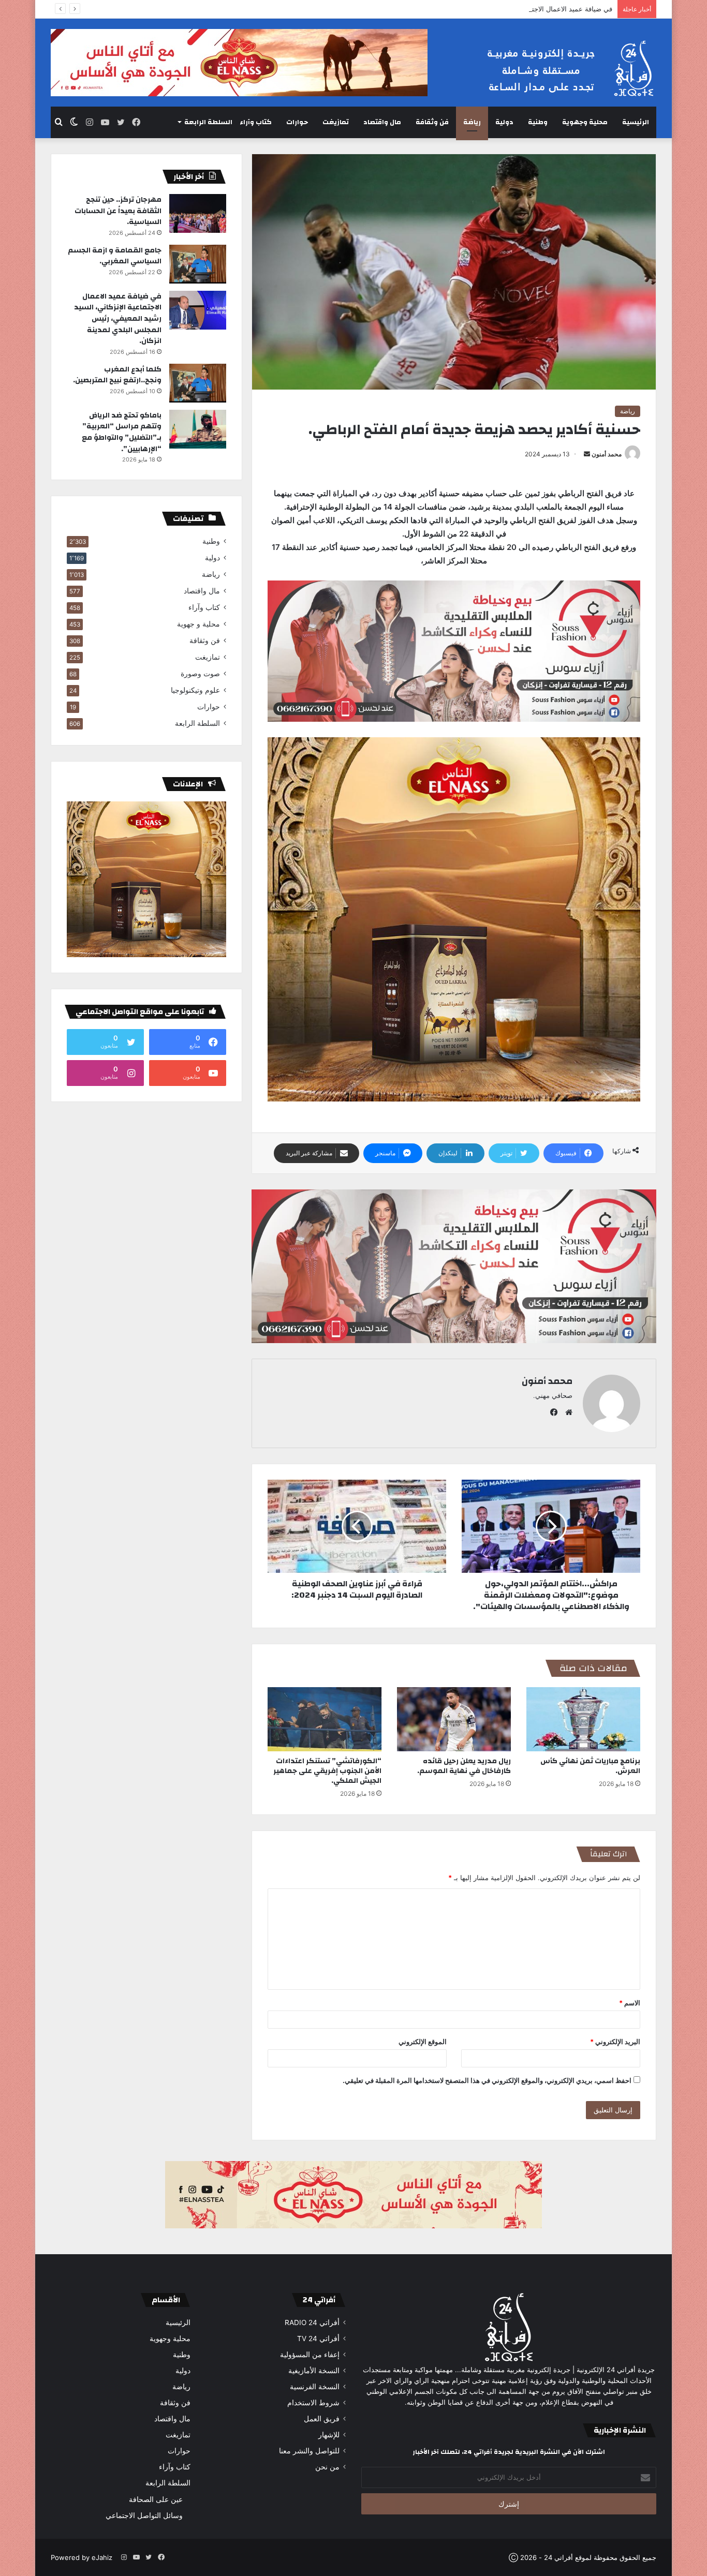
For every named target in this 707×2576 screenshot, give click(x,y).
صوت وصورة (200, 674)
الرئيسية (636, 122)
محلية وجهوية (585, 122)
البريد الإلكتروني (615, 2042)
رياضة (472, 122)
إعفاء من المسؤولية (310, 2355)
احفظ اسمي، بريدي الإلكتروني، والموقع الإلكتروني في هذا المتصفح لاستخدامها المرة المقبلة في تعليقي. (487, 2080)
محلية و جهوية (198, 624)
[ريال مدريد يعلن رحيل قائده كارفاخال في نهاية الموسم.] (454, 1719)
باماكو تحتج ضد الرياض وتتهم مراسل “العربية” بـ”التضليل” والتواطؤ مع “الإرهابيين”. (122, 432)
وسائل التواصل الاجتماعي (144, 2515)
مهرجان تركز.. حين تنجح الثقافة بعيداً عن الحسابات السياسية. (118, 211)
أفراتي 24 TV (318, 2339)
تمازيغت (336, 122)
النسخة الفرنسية (315, 2387)
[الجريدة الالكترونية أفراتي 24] (561, 69)
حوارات (297, 122)
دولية (504, 122)
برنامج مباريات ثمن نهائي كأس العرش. (590, 1766)
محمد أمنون (607, 454)
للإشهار (329, 2435)
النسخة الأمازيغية (314, 2371)
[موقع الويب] (566, 1412)
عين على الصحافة (156, 2499)
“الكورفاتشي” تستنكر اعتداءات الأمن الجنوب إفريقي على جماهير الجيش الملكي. (327, 1771)
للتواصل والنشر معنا (309, 2451)
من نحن (327, 2467)
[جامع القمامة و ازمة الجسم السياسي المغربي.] (198, 264)
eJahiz (102, 2557)
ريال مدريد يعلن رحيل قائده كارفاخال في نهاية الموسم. (464, 1766)
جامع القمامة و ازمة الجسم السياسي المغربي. (115, 256)
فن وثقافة (432, 122)
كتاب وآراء (256, 122)
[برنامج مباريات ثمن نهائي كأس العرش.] (583, 1719)
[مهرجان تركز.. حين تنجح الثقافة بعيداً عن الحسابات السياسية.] (198, 213)
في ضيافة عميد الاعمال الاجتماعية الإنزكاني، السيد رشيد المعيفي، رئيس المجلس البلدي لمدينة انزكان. (467, 9)
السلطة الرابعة (208, 122)
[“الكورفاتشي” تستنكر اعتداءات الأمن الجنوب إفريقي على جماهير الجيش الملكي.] (325, 1719)
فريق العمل (322, 2419)
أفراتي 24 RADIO (312, 2322)
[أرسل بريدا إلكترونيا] (587, 454)
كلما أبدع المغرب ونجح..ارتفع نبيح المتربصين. (117, 375)
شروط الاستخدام (313, 2403)
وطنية (538, 122)
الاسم (630, 2003)
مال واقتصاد (382, 122)
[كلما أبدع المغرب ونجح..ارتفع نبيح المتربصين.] (198, 383)
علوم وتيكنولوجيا (195, 690)
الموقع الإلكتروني (423, 2042)
